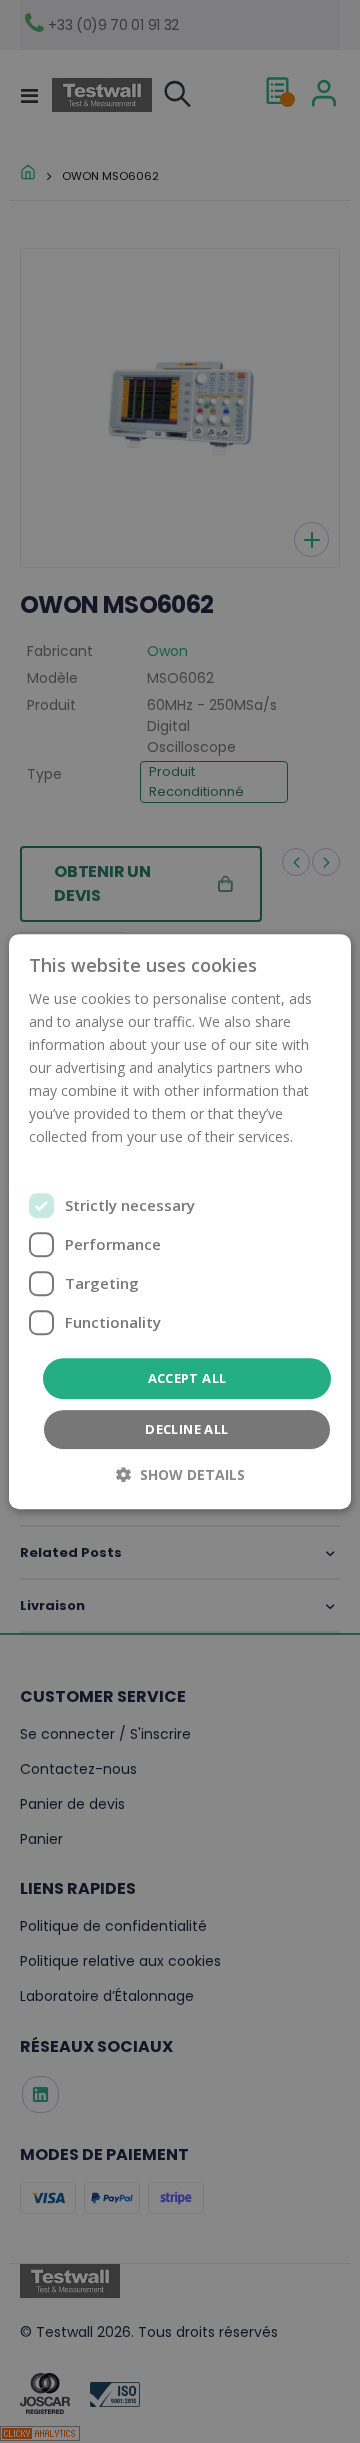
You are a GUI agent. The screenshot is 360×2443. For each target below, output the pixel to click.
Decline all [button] (186, 1429)
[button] (180, 1474)
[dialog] (180, 1221)
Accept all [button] (187, 1378)
